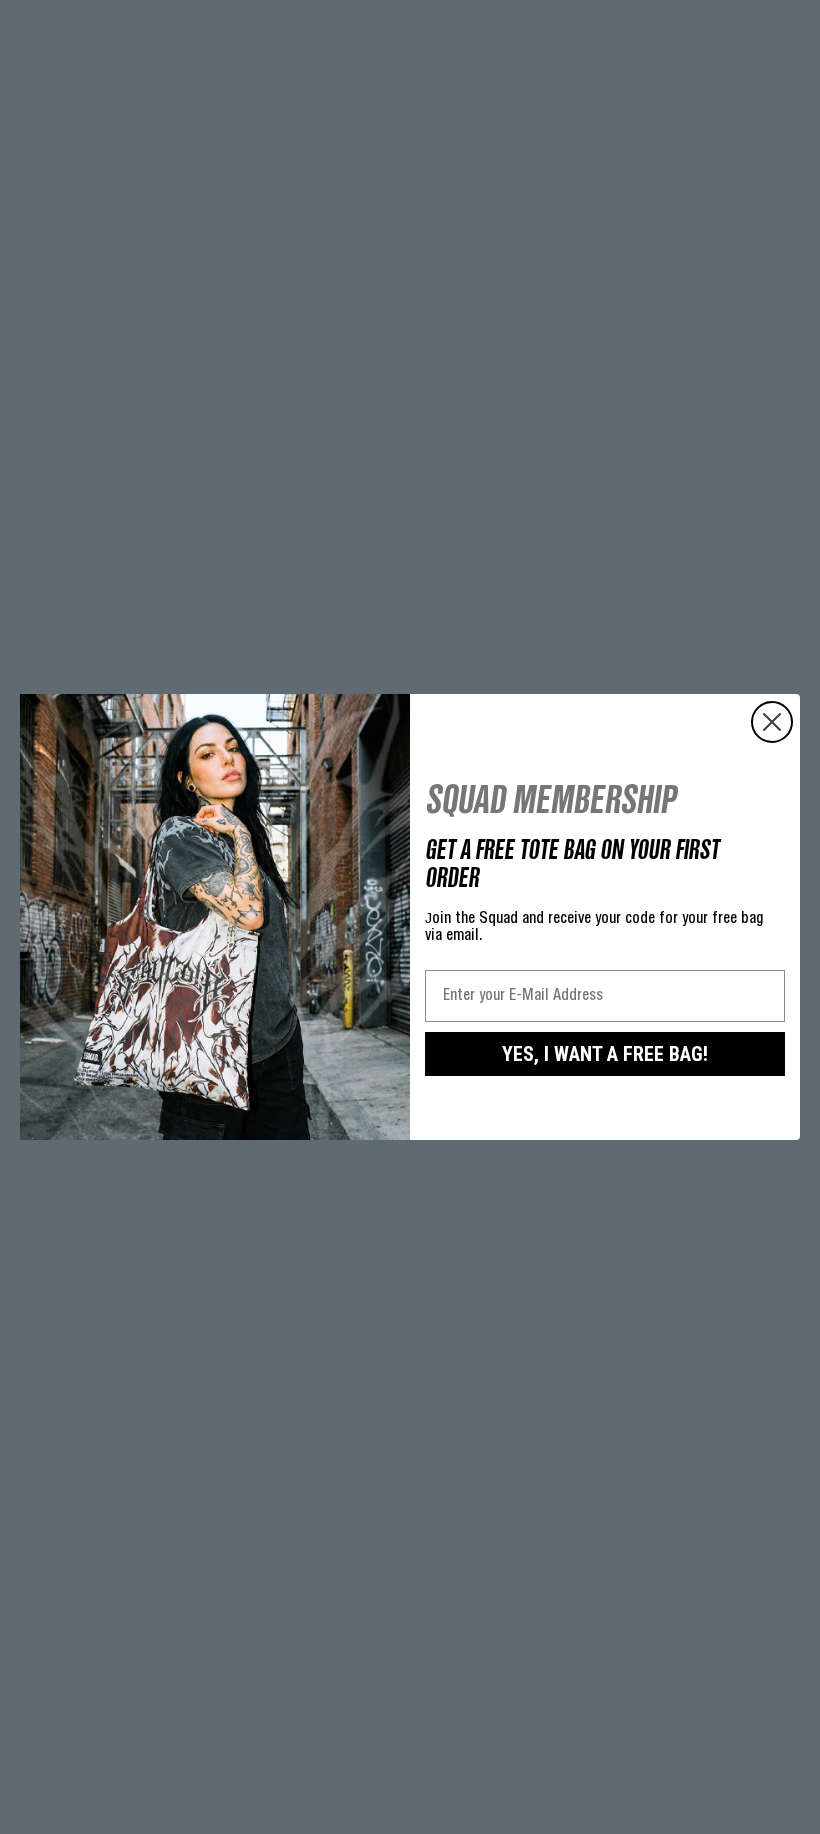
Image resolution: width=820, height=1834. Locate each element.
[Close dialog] (772, 722)
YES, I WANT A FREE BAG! (605, 1054)
